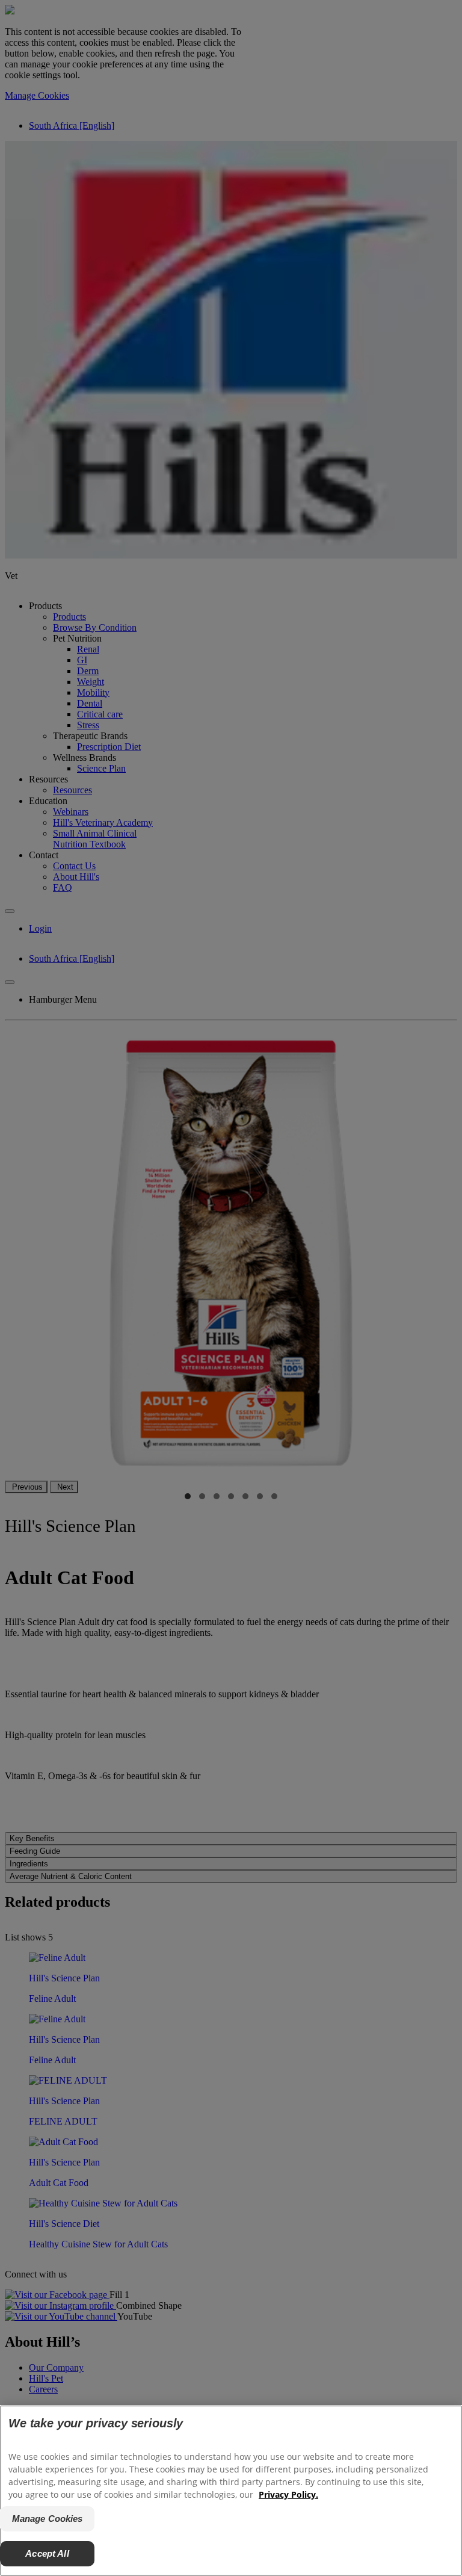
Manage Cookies (48, 2519)
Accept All (47, 2553)
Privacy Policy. (288, 2494)
